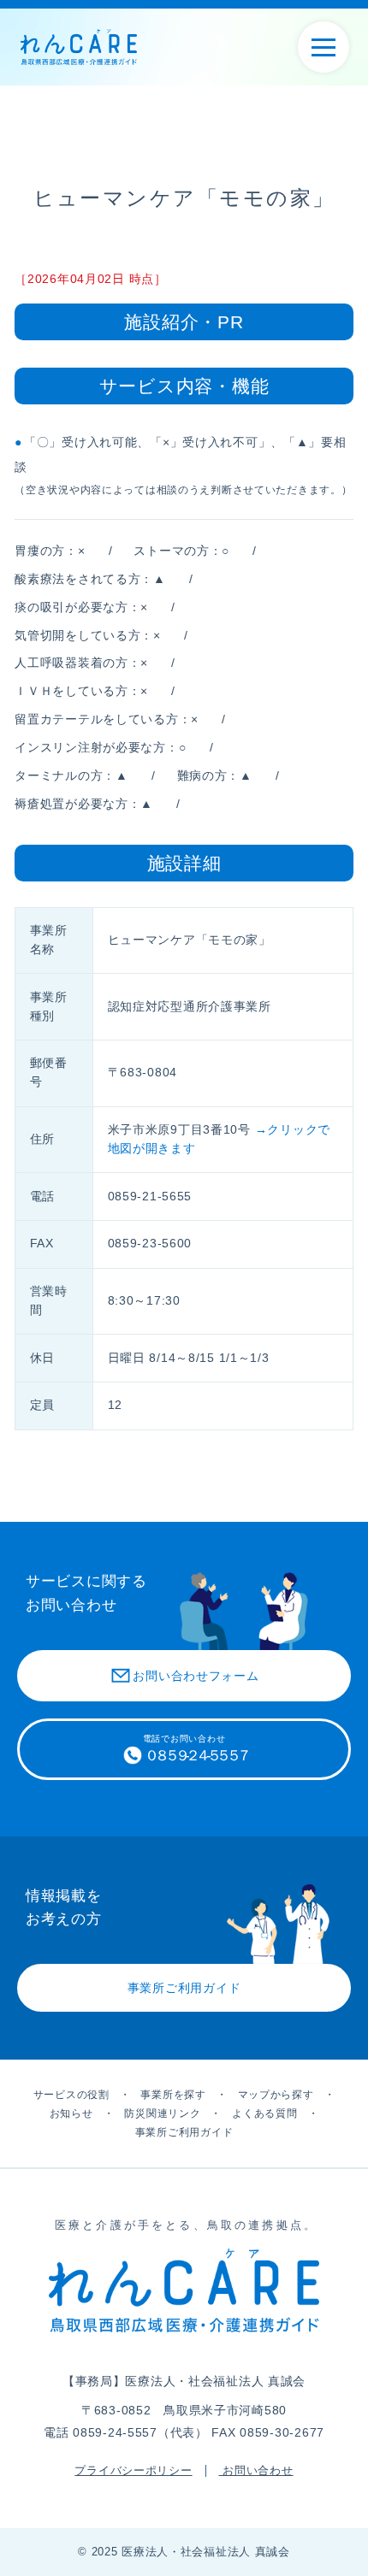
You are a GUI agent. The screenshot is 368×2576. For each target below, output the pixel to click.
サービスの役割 (71, 2095)
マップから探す (276, 2095)
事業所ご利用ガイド (184, 2132)
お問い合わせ (256, 2471)
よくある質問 (264, 2113)
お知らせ (71, 2113)
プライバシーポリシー (133, 2471)
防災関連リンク (162, 2113)
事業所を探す (173, 2095)
